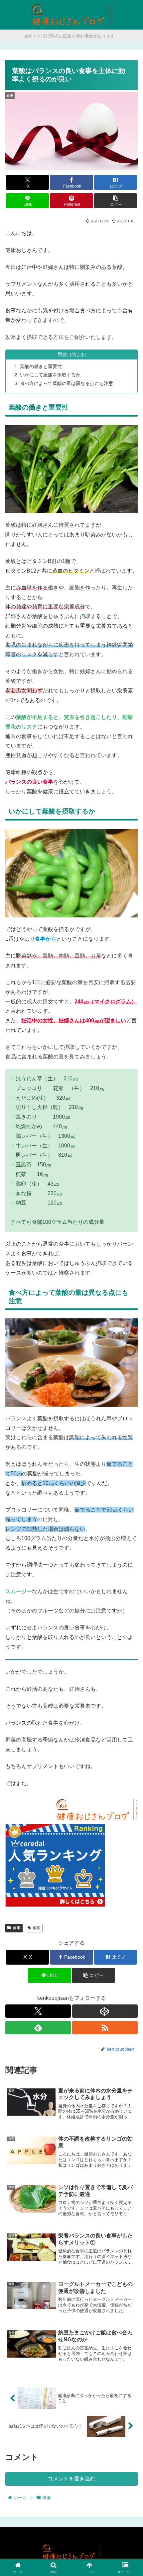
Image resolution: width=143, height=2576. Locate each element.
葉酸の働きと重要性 (41, 366)
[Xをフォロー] (38, 2011)
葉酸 (37, 1928)
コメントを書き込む (71, 2479)
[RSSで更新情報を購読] (105, 2028)
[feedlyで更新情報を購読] (38, 2028)
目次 (63, 354)
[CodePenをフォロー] (105, 2011)
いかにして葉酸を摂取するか (50, 375)
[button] (116, 201)
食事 (17, 1928)
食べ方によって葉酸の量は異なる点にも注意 (67, 383)
